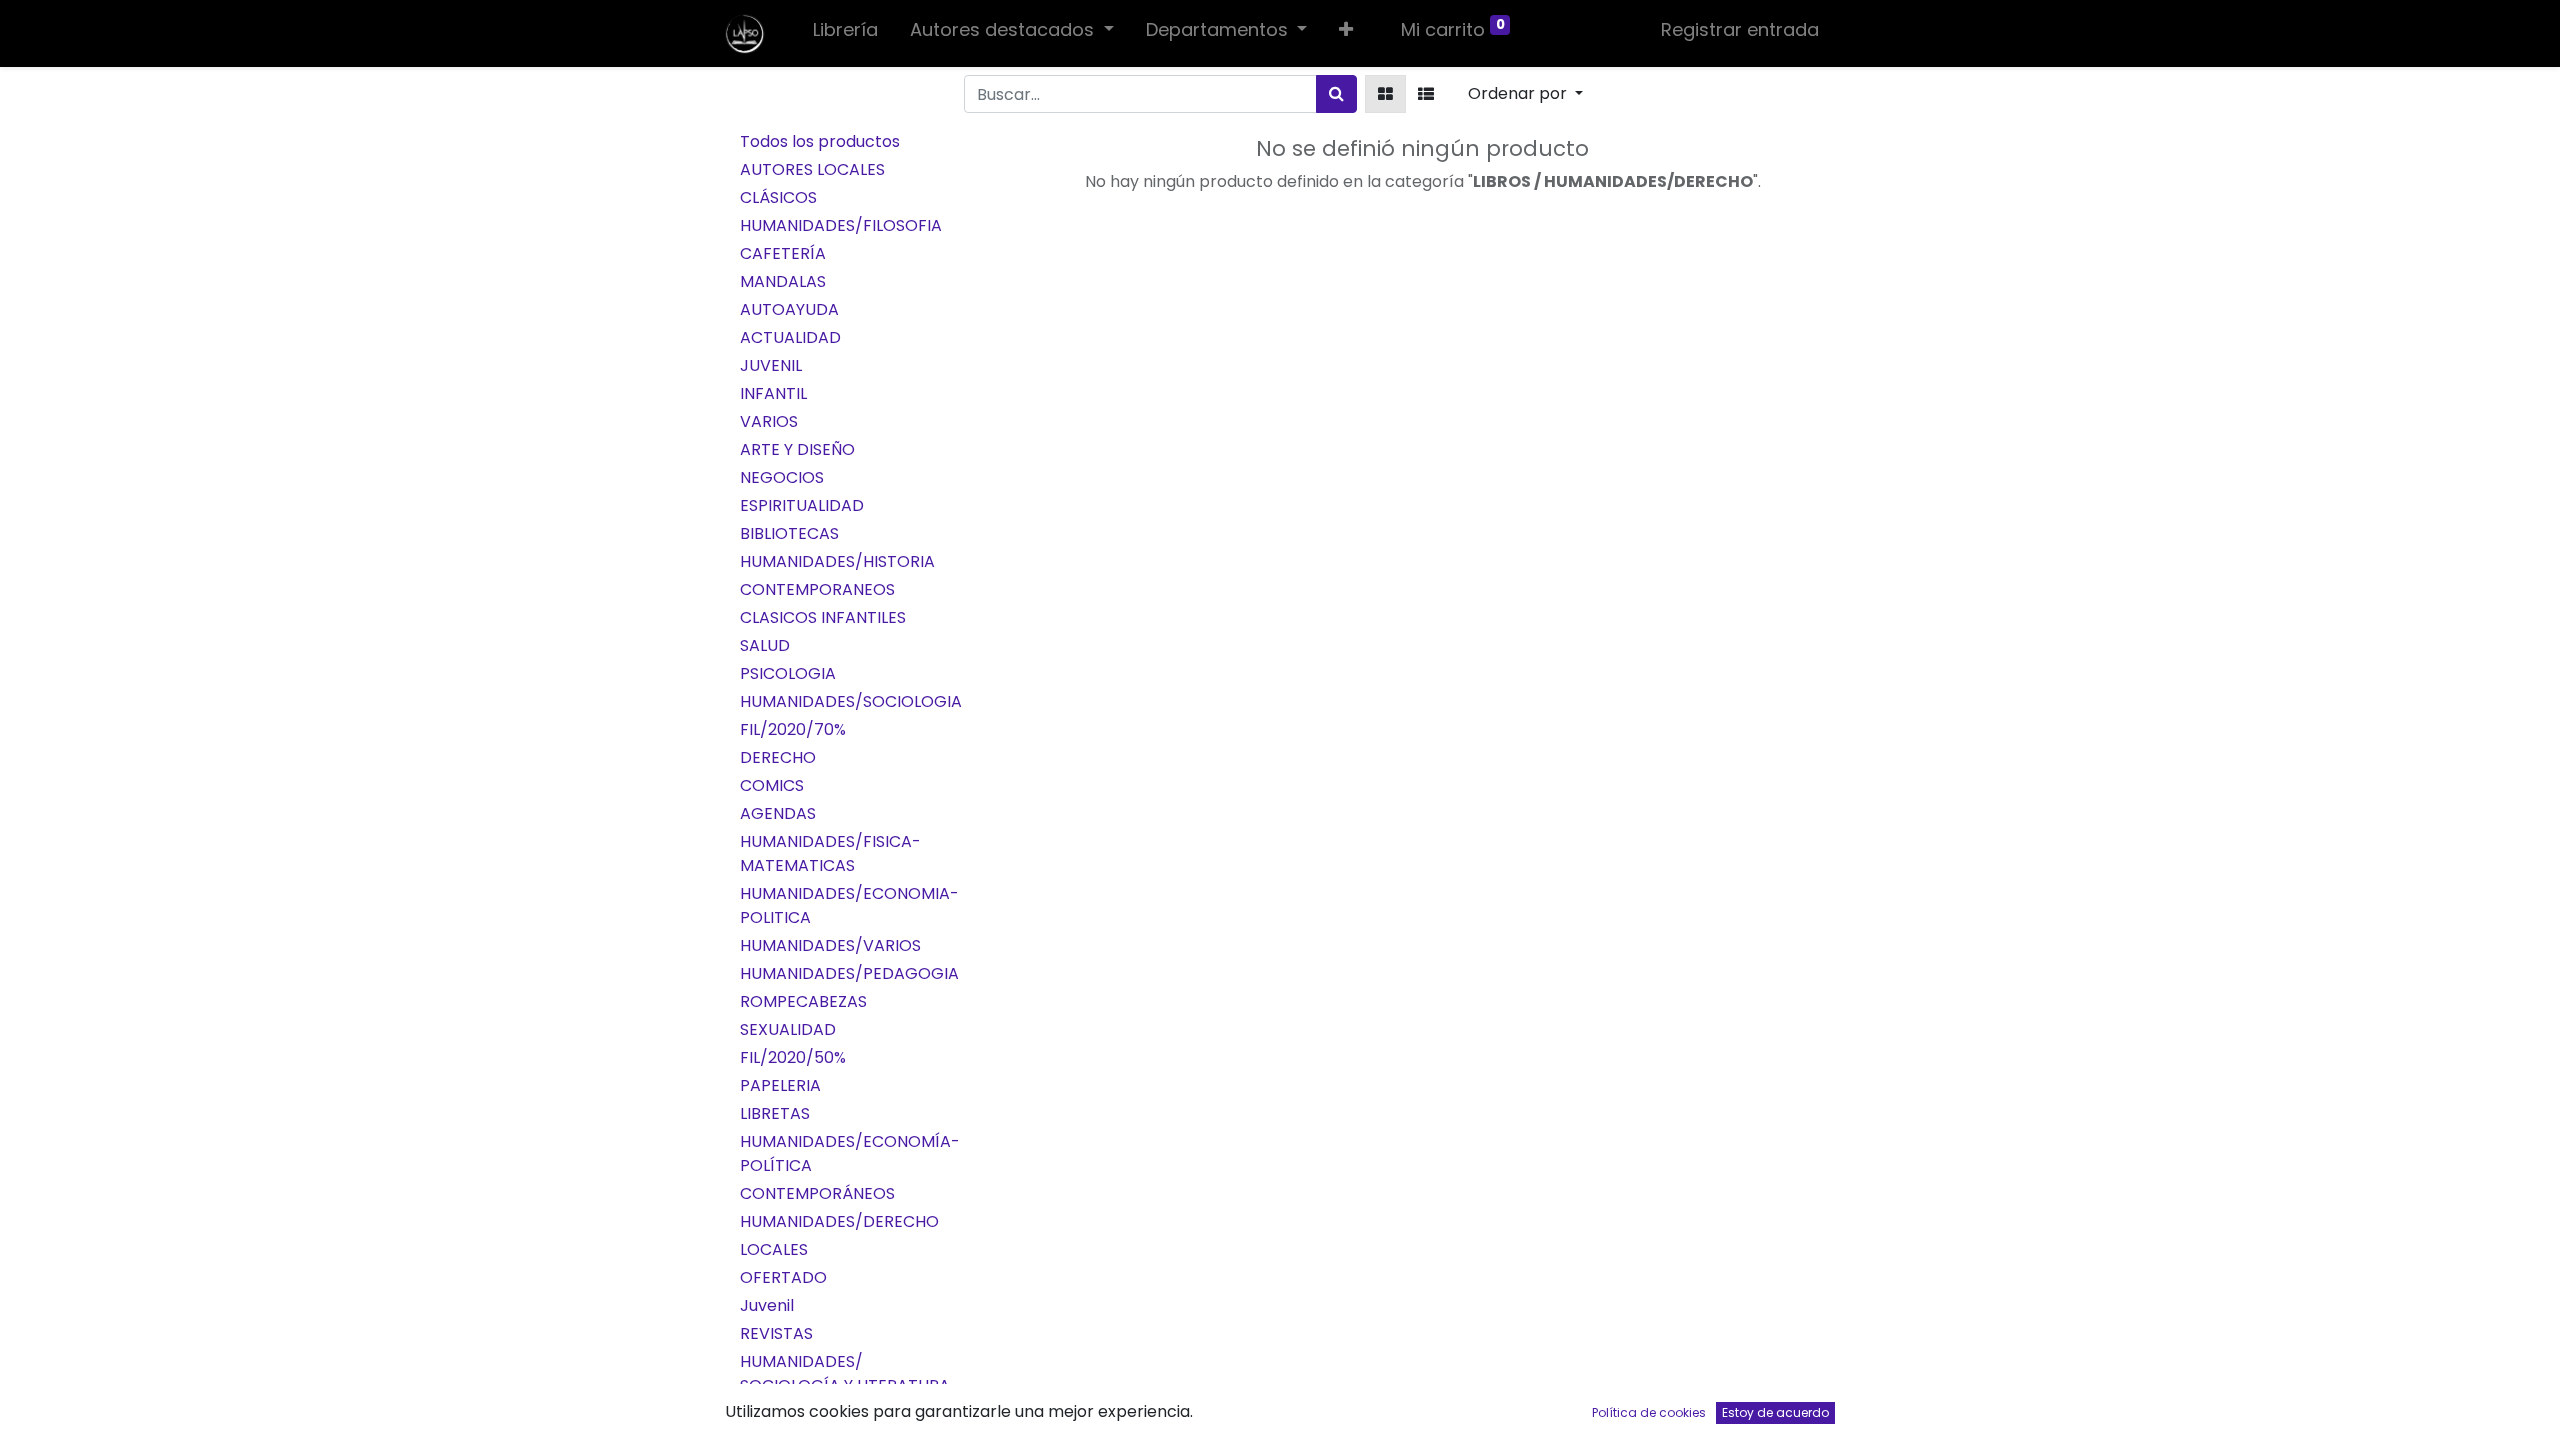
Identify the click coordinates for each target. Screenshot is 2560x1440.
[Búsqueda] (1336, 94)
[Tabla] (1385, 94)
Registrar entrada (1740, 29)
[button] (1346, 33)
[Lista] (1426, 94)
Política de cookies (1649, 1412)
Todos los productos (820, 141)
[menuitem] (845, 33)
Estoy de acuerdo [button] (1775, 1412)
